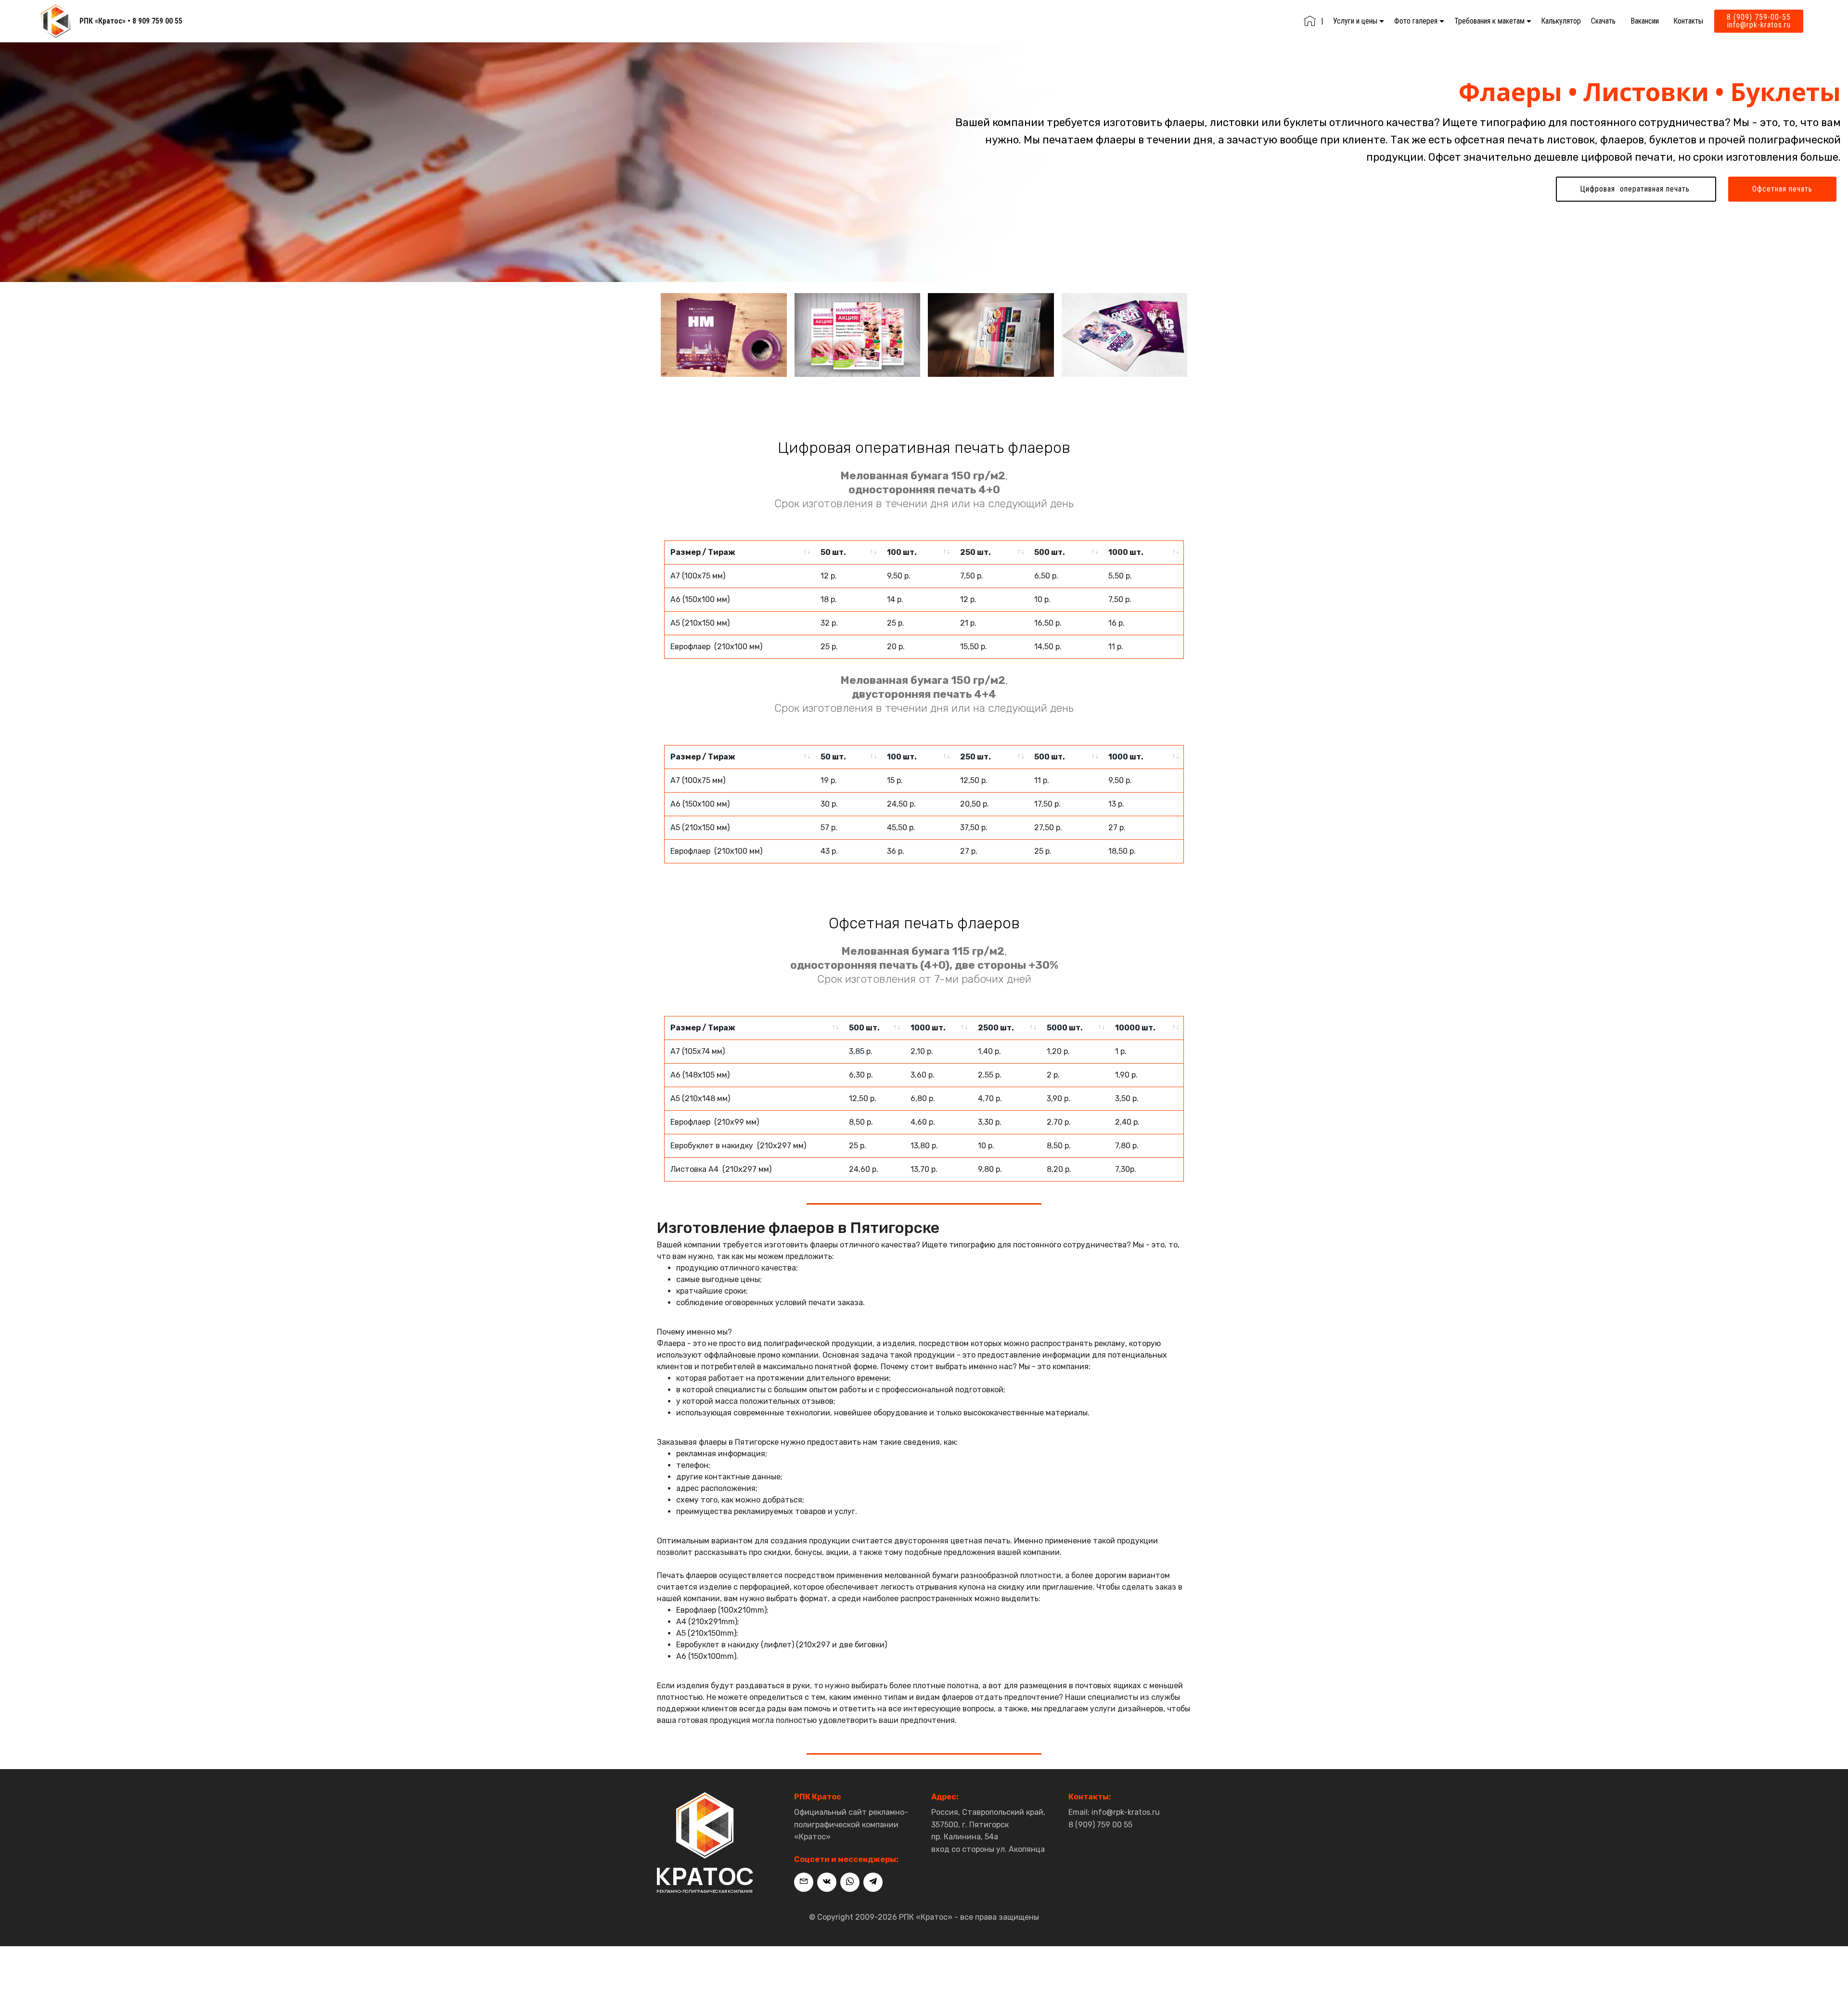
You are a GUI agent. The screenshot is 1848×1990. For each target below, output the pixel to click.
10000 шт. (1135, 1028)
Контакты (1688, 21)
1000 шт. (1126, 552)
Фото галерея (1416, 21)
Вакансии (1645, 21)
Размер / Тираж (703, 552)
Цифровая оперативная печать (1636, 189)
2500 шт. (996, 1028)
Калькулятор (1561, 21)
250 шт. (975, 552)
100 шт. (902, 552)
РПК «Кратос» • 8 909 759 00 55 (131, 21)
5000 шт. (1065, 1028)
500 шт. (1050, 552)
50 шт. (833, 552)
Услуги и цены (1355, 21)
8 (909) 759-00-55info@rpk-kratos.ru (1759, 21)
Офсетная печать (1782, 189)
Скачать (1603, 21)
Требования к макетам (1489, 21)
